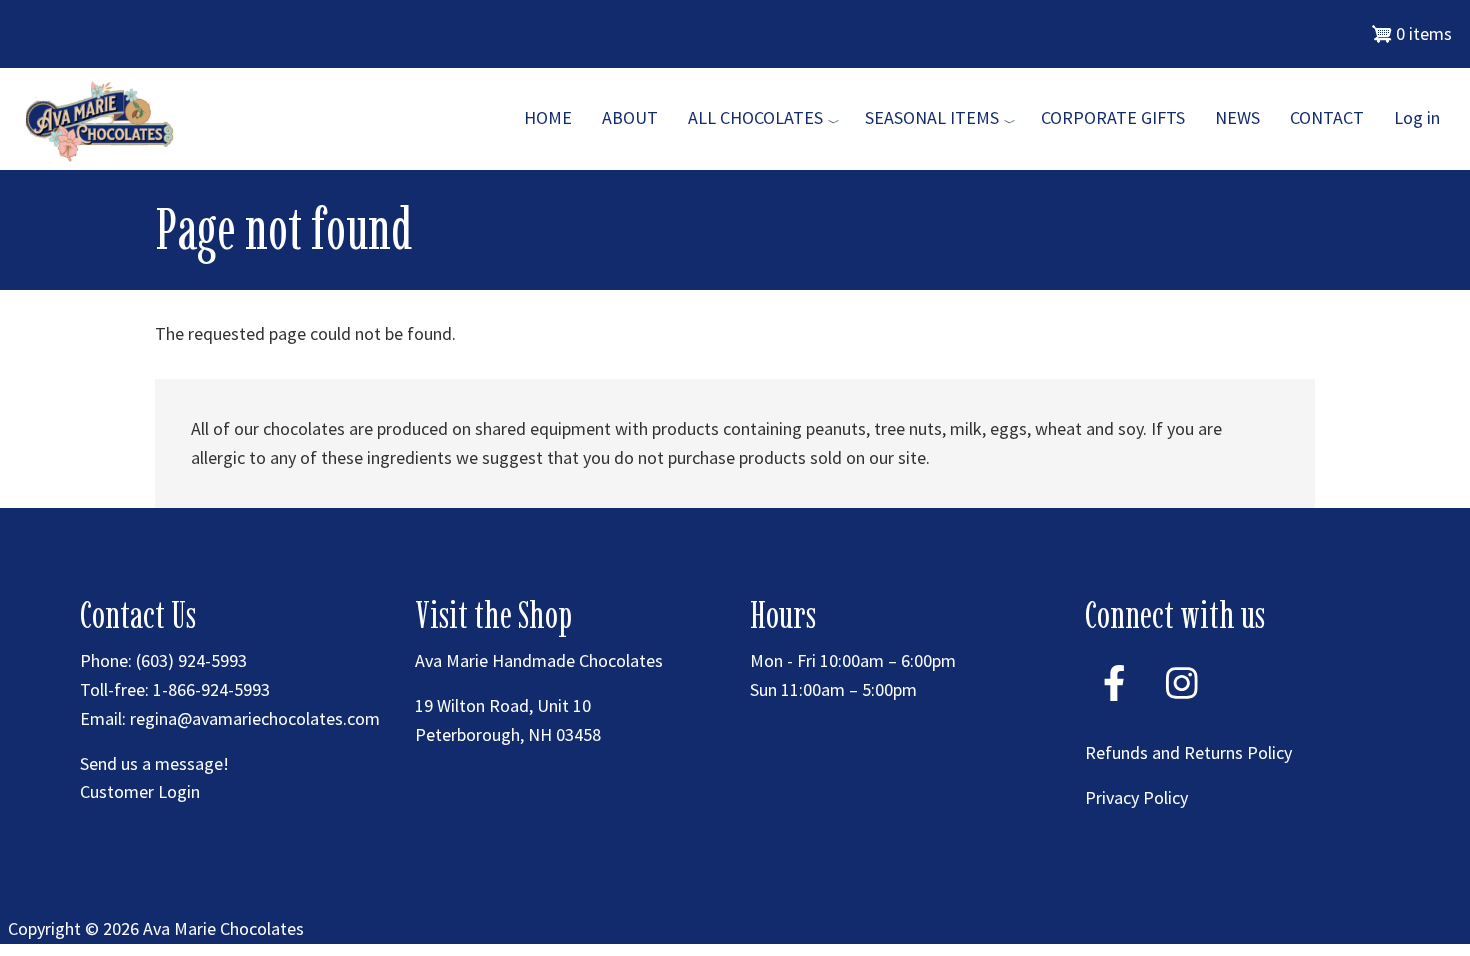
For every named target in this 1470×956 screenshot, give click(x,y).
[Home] (102, 118)
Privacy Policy (1136, 797)
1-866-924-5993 (211, 689)
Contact (1327, 117)
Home (548, 117)
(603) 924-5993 (191, 660)
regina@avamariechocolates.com (255, 718)
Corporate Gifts (1113, 117)
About (630, 117)
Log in (1417, 117)
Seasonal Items (932, 117)
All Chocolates (755, 117)
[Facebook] (1114, 708)
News (1237, 117)
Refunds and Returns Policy (1188, 752)
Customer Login (140, 791)
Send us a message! (154, 763)
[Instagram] (1182, 708)
